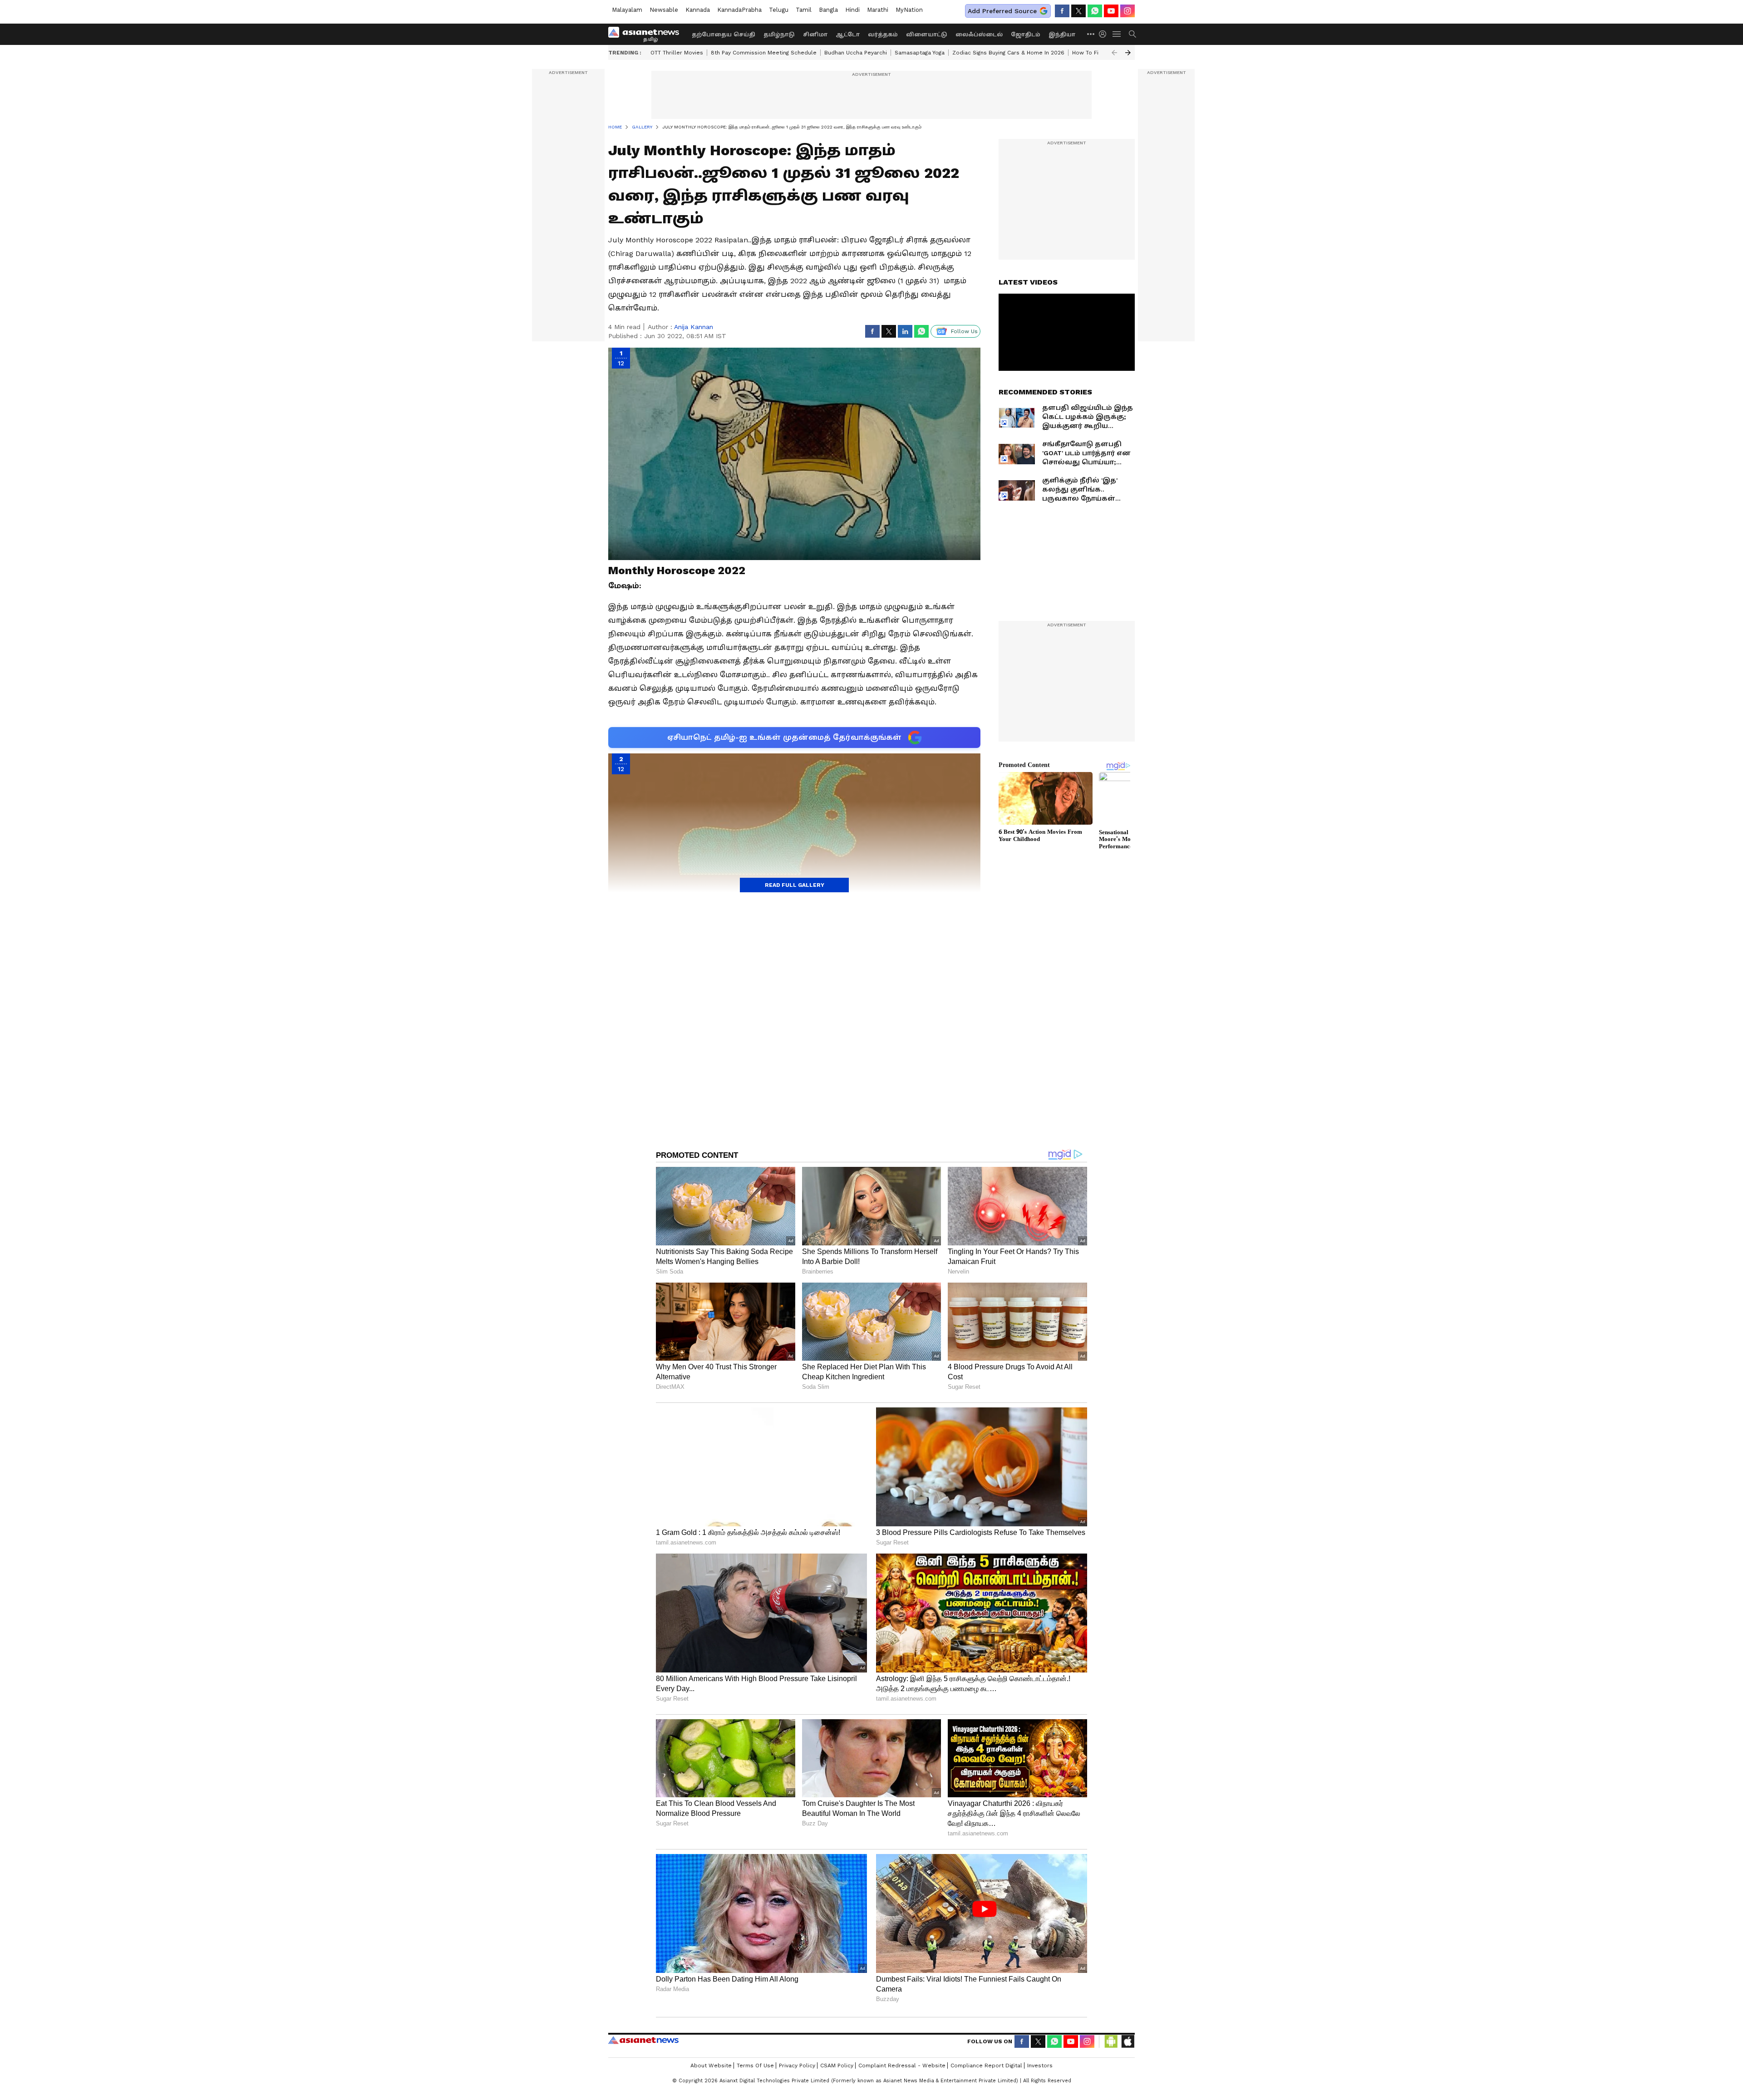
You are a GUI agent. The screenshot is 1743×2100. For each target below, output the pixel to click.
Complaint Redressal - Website (902, 2066)
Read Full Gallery (795, 885)
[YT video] (1111, 11)
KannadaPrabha (739, 10)
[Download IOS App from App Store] (1128, 2041)
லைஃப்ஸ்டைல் (979, 34)
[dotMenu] (1091, 34)
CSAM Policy (837, 2066)
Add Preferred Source (1002, 11)
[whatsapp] (1095, 11)
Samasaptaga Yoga (920, 53)
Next (1128, 53)
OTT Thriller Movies (677, 53)
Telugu (779, 10)
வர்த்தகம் (883, 34)
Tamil (804, 10)
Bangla (828, 10)
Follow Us (964, 331)
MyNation (909, 10)
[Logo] (647, 34)
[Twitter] (1078, 11)
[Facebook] (1062, 11)
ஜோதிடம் (1026, 34)
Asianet (643, 2040)
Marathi (878, 10)
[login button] (1105, 34)
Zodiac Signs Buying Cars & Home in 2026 (1008, 53)
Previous (1114, 53)
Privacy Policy (797, 2066)
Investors (1040, 2066)
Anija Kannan (694, 327)
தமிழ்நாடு (779, 34)
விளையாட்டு (927, 34)
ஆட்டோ (848, 34)
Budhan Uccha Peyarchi (856, 53)
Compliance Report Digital (986, 2066)
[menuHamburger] (1117, 34)
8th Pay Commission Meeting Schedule (764, 53)
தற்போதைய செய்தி (724, 34)
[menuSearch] (1132, 34)
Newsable (664, 10)
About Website (711, 2066)
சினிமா (815, 34)
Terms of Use (755, 2066)
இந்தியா (1062, 34)
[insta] (1128, 11)
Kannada (698, 10)
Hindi (852, 10)
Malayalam (627, 10)
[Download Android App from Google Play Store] (1111, 2041)
